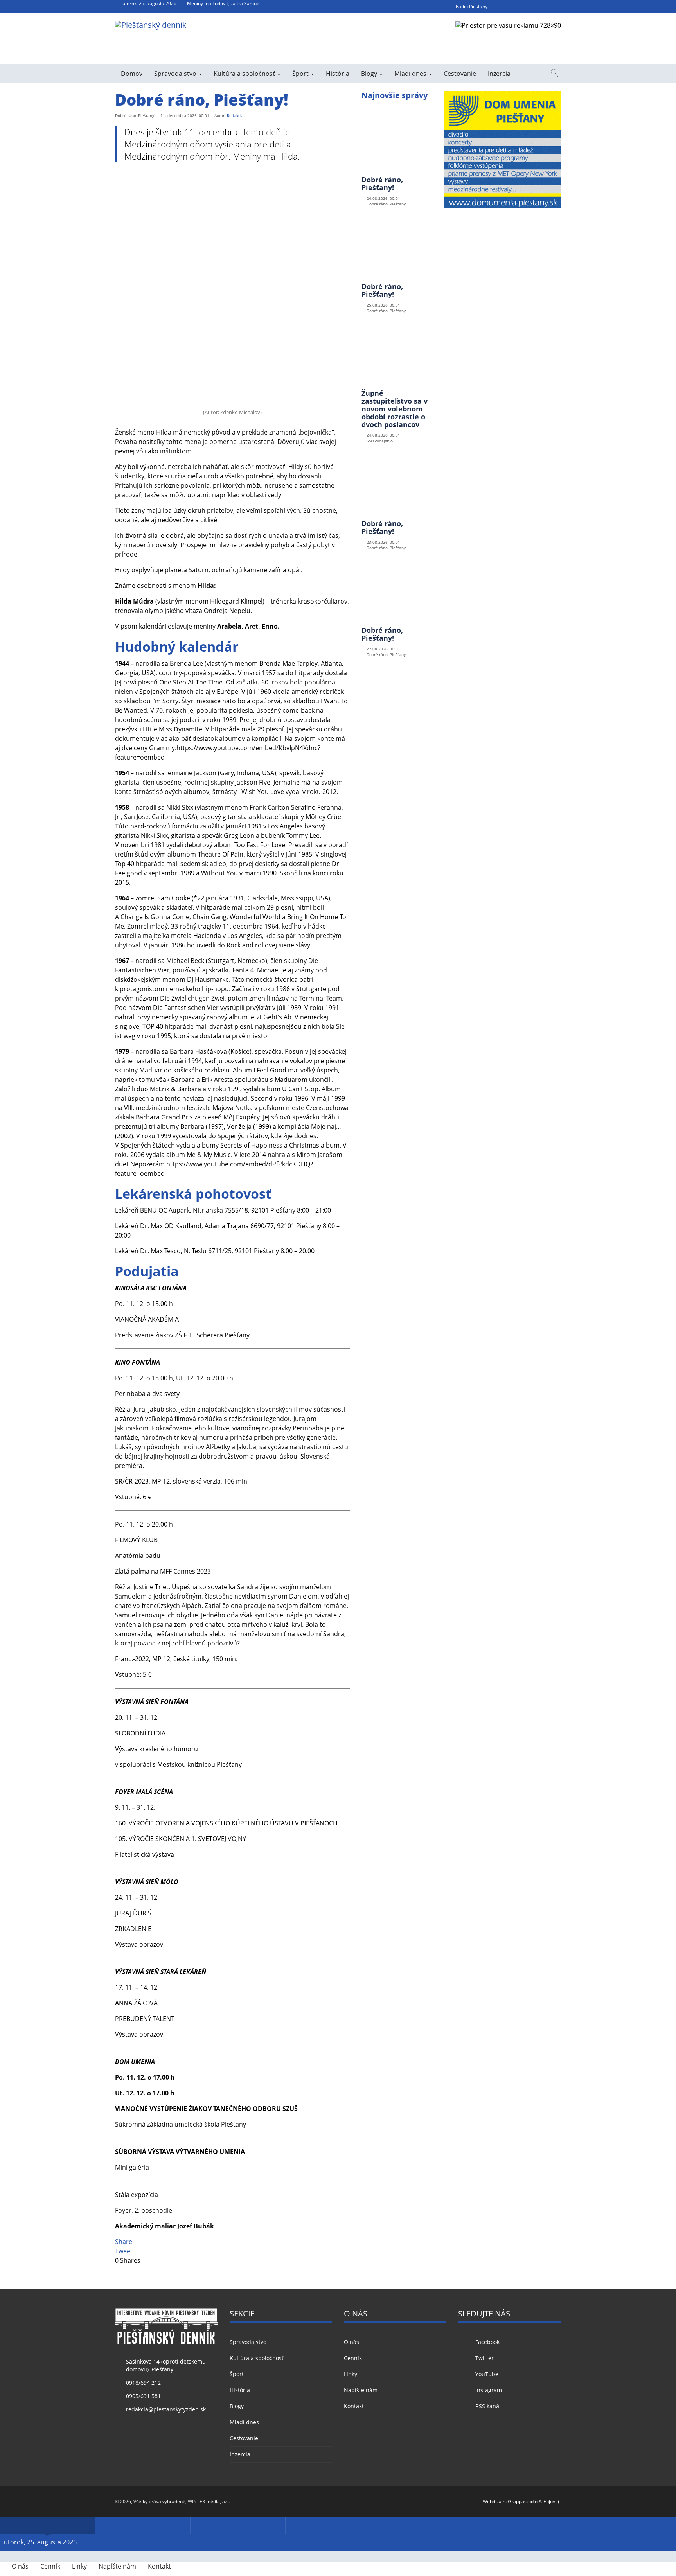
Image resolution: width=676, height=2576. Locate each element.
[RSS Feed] (556, 6)
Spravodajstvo (176, 74)
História (338, 74)
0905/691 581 (143, 2396)
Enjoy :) (551, 2501)
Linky (351, 2374)
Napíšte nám (361, 2390)
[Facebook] (499, 6)
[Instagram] (541, 6)
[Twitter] (513, 6)
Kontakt (354, 2406)
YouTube (487, 2374)
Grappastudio (523, 2501)
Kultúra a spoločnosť (245, 74)
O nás (351, 2342)
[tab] (48, 2525)
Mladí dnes (411, 74)
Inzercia (499, 74)
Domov (132, 74)
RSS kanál (488, 2406)
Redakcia (235, 115)
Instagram (488, 2390)
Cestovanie (460, 74)
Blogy (370, 74)
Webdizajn (494, 2501)
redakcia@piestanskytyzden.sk (166, 2409)
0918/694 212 (143, 2383)
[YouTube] (527, 6)
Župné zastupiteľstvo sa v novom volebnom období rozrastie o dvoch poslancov (395, 409)
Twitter (484, 2358)
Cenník (353, 2358)
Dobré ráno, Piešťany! (382, 183)
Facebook (487, 2342)
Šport (301, 74)
